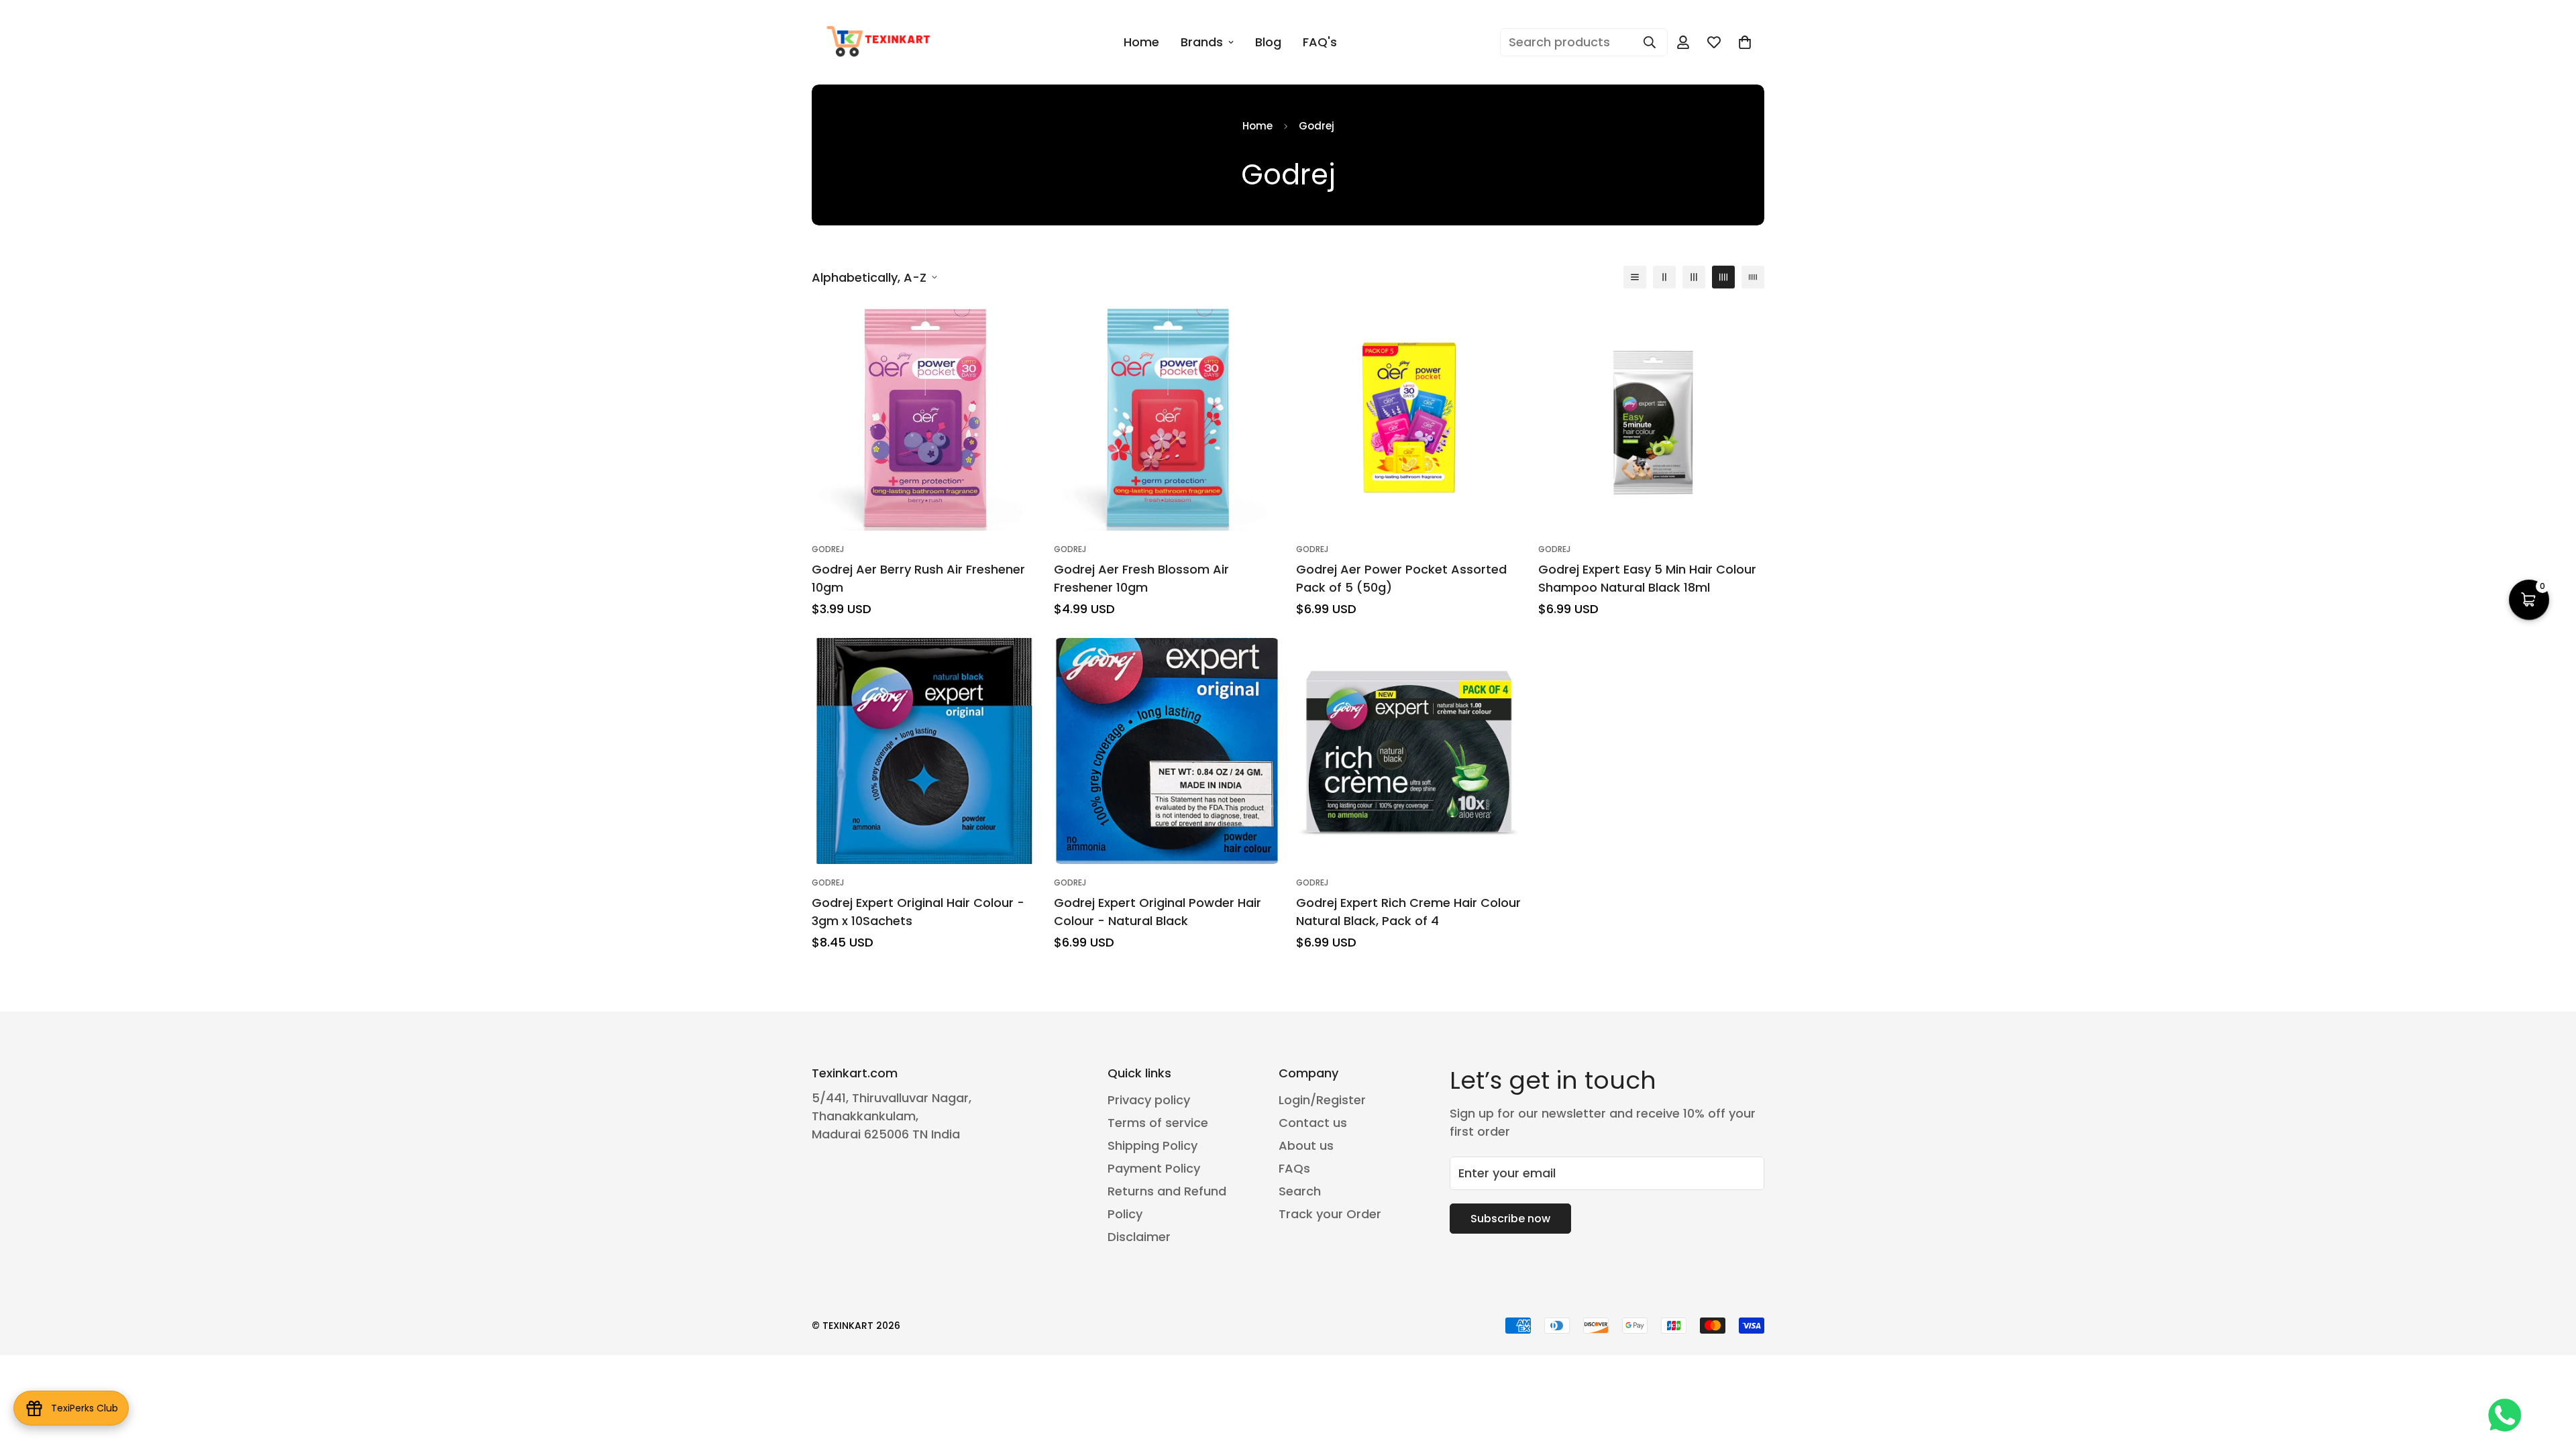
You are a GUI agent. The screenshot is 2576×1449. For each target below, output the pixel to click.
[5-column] (1753, 277)
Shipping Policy (1152, 1145)
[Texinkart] (880, 42)
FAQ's (1320, 42)
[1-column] (1635, 277)
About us (1306, 1145)
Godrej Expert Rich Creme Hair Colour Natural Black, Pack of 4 (1408, 912)
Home (1141, 42)
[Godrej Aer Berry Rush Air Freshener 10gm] (925, 418)
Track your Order (1330, 1214)
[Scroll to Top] (2550, 1376)
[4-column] (1723, 277)
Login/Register (1322, 1100)
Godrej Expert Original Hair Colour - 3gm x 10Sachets (918, 912)
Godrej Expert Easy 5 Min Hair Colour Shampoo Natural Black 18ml (1647, 578)
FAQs (1294, 1168)
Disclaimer (1139, 1237)
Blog (1268, 42)
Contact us (1313, 1123)
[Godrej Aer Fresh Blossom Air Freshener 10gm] (1167, 418)
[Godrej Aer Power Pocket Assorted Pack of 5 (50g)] (1409, 418)
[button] (2529, 600)
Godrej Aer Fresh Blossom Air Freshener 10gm (1141, 578)
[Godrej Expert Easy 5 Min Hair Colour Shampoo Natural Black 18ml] (1651, 418)
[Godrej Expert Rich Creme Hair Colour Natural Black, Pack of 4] (1409, 751)
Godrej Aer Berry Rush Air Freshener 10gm (918, 578)
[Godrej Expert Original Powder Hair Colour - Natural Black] (1167, 751)
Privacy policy (1149, 1100)
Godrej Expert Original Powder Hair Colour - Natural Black (1158, 912)
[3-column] (1694, 277)
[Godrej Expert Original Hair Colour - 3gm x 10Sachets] (925, 751)
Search (1300, 1191)
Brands (1202, 42)
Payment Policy (1154, 1168)
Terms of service (1158, 1123)
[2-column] (1664, 277)
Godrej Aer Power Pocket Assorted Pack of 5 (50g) (1401, 578)
